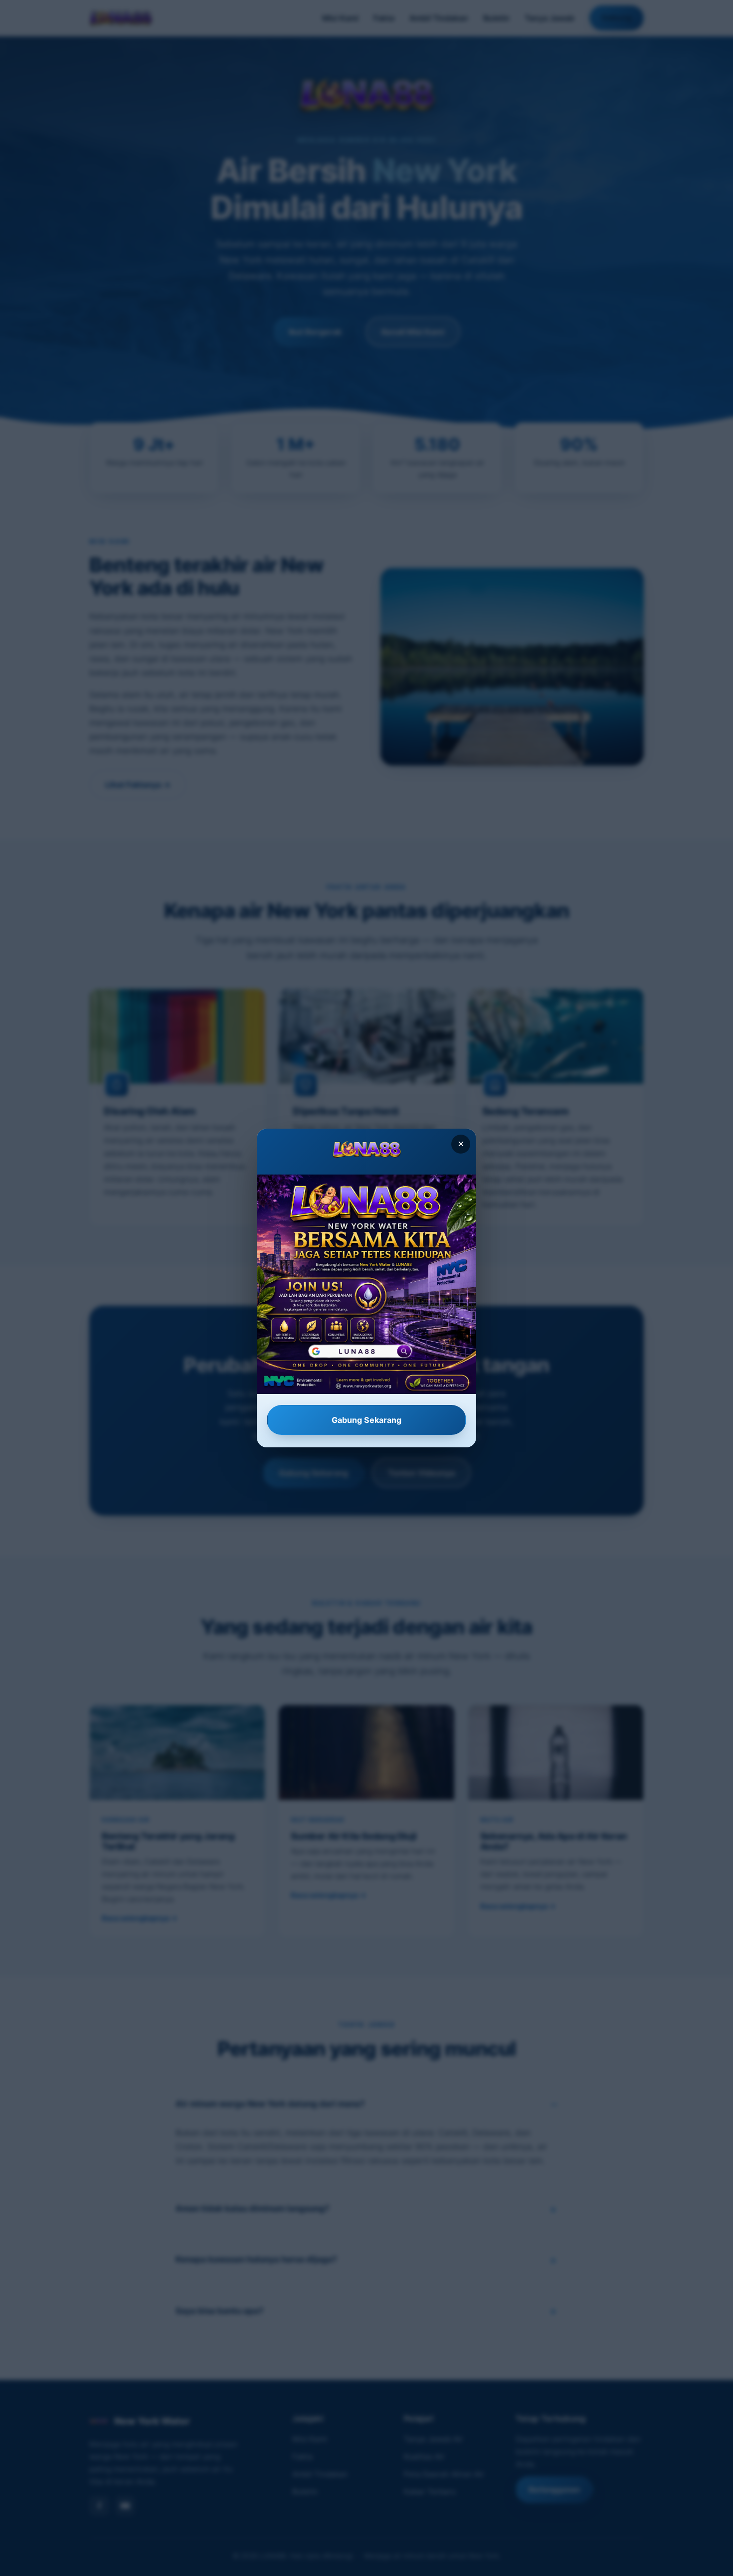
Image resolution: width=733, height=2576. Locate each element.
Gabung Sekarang (366, 1420)
